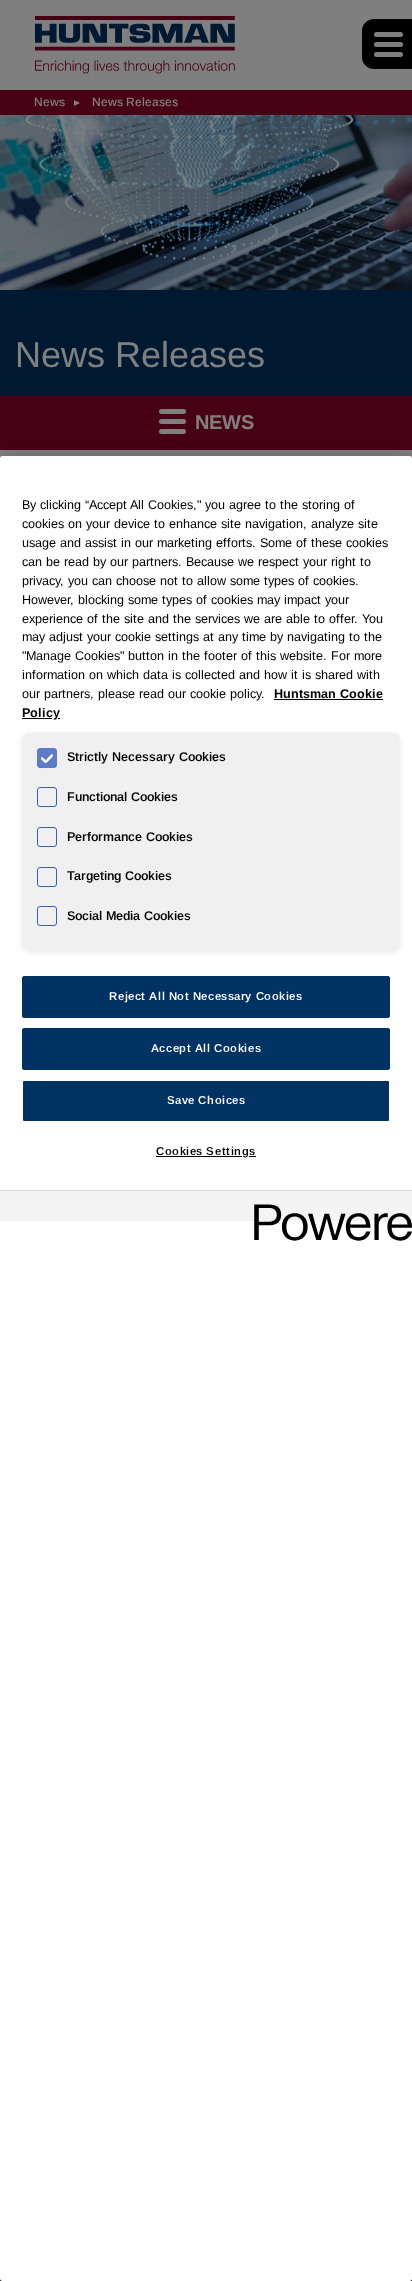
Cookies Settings (206, 1151)
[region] (206, 1368)
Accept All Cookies (206, 1048)
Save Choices (206, 1100)
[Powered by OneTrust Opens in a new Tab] (326, 1208)
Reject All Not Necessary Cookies (205, 996)
